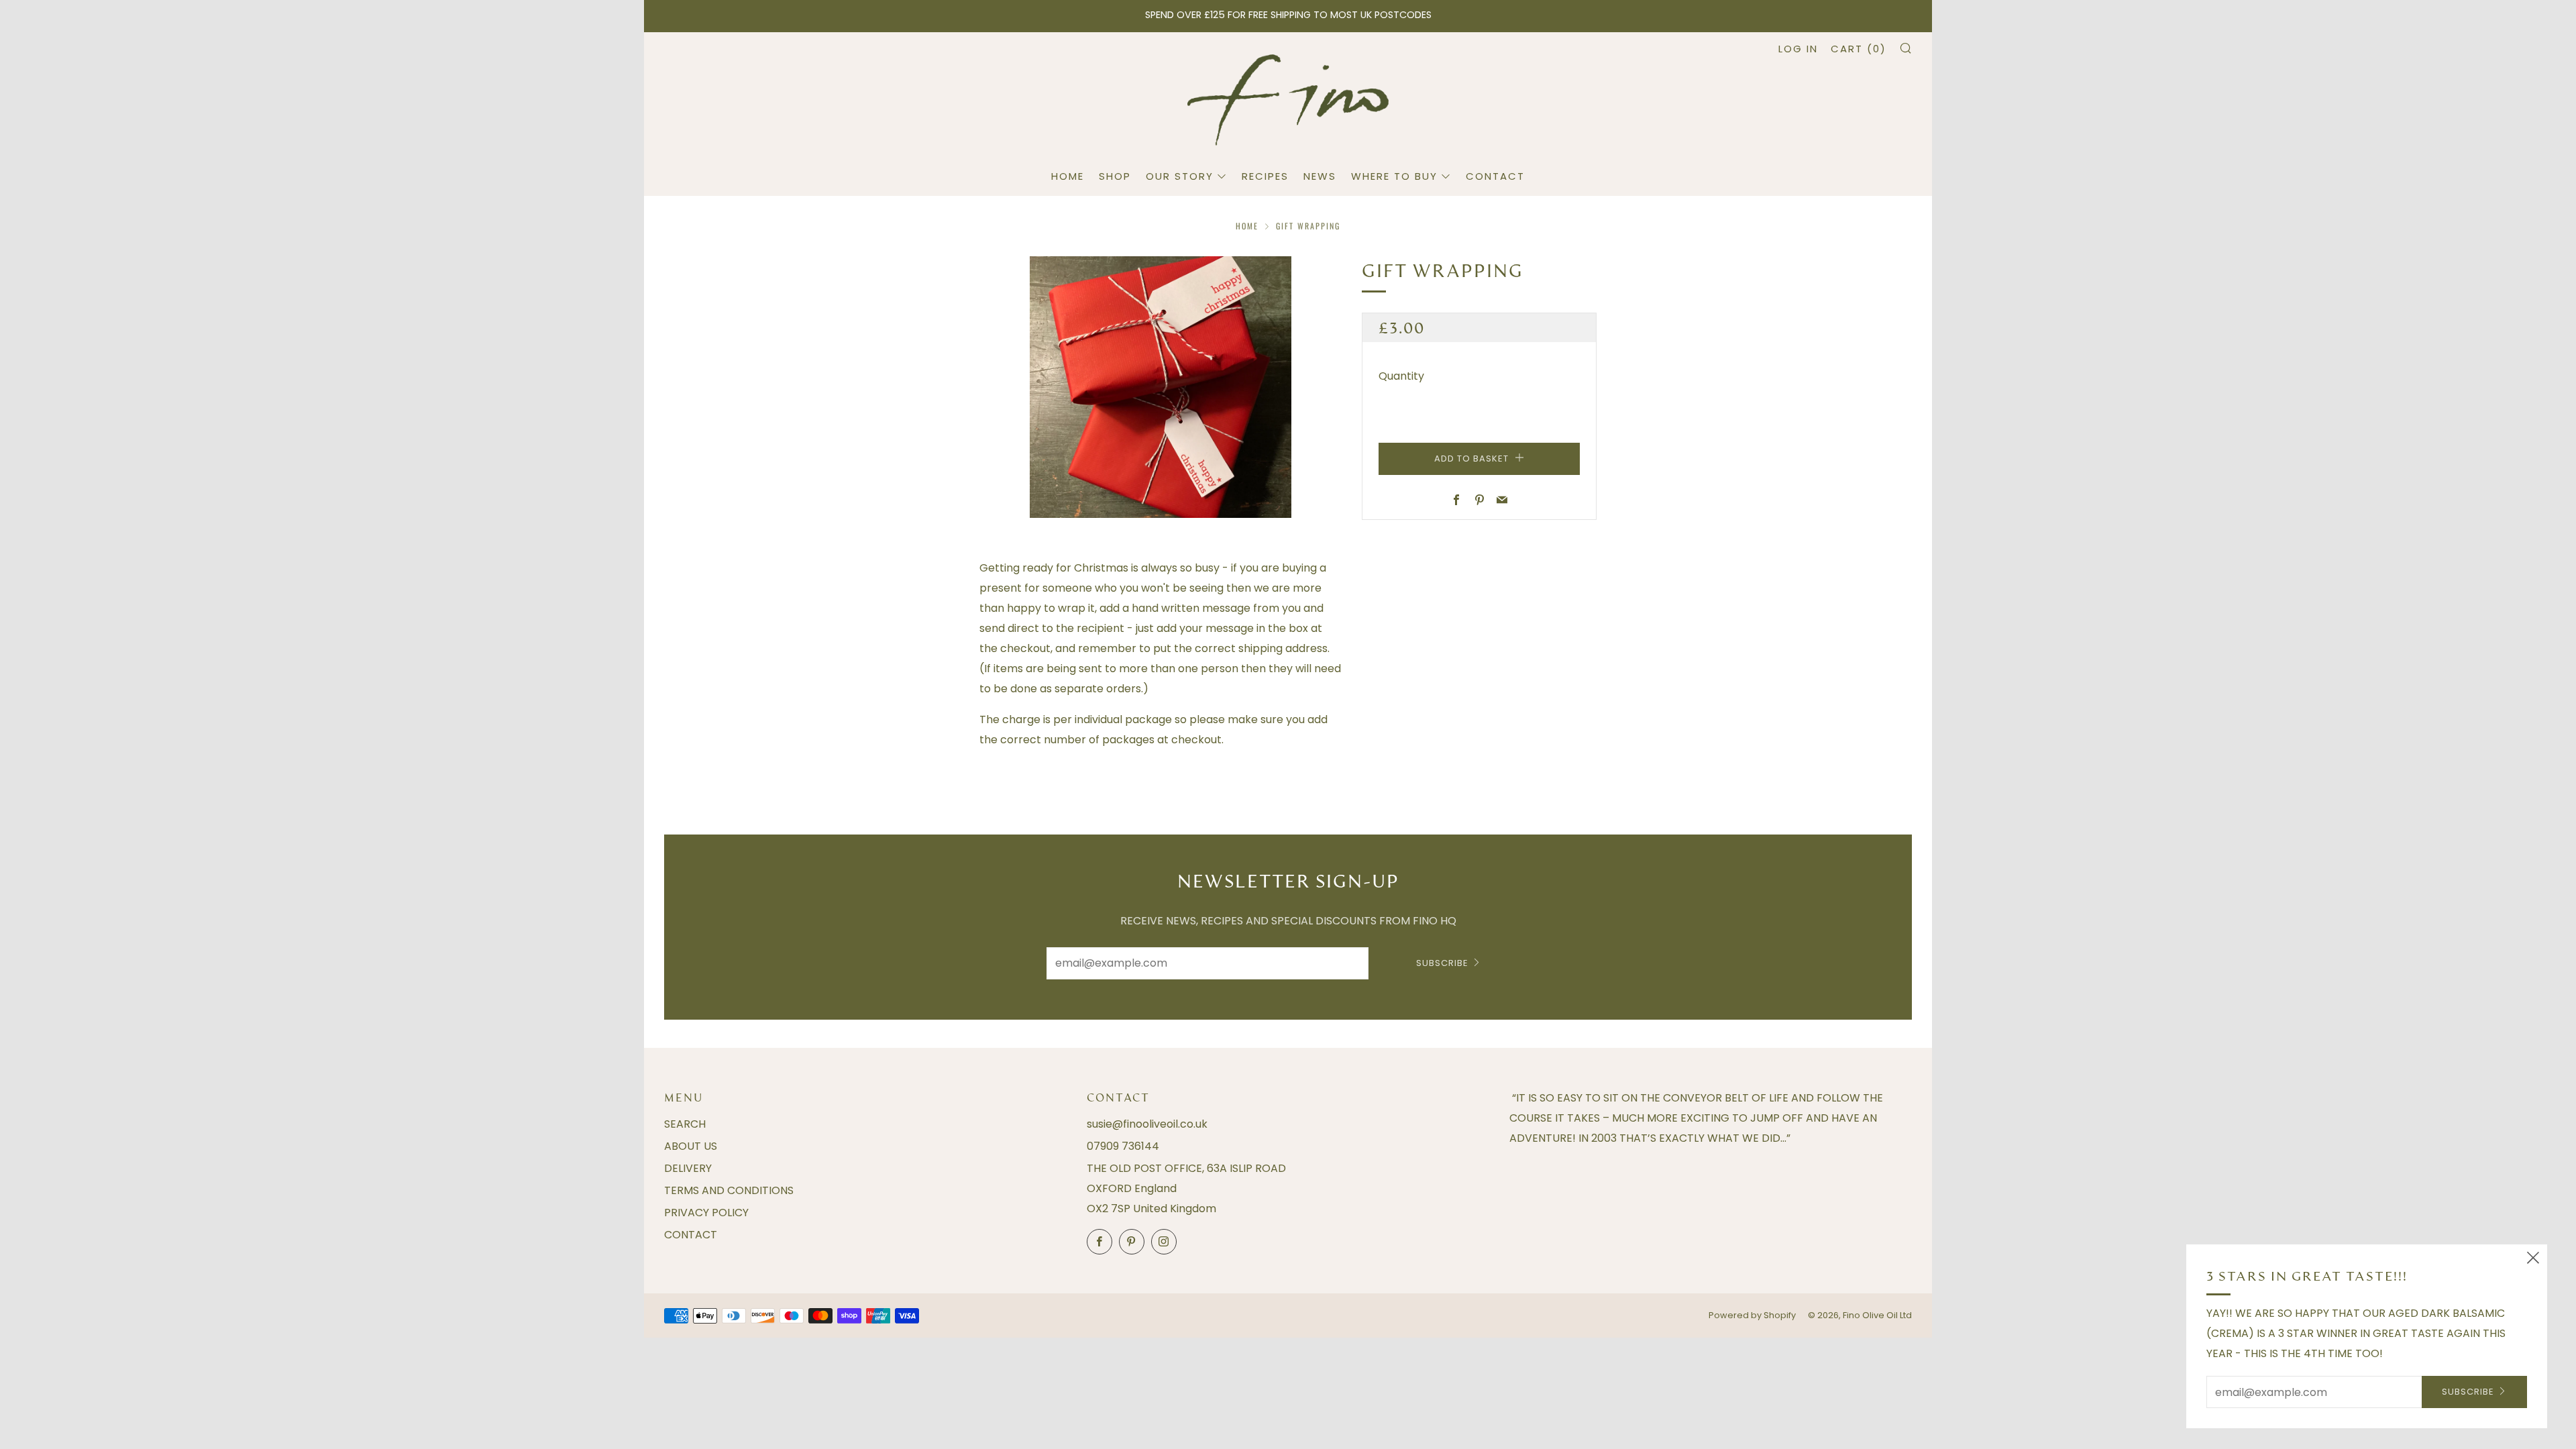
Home (1247, 226)
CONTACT (1495, 176)
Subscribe (1442, 963)
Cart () (1859, 49)
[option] (1161, 387)
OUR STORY (1180, 176)
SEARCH (685, 1124)
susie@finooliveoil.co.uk (1147, 1124)
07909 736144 (1123, 1146)
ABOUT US (691, 1146)
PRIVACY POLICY (706, 1213)
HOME (1068, 176)
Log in (1798, 49)
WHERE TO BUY (1394, 176)
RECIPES (1265, 176)
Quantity (1401, 376)
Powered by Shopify (1752, 1315)
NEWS (1320, 176)
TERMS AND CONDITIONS (729, 1190)
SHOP (1115, 176)
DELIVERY (688, 1168)
